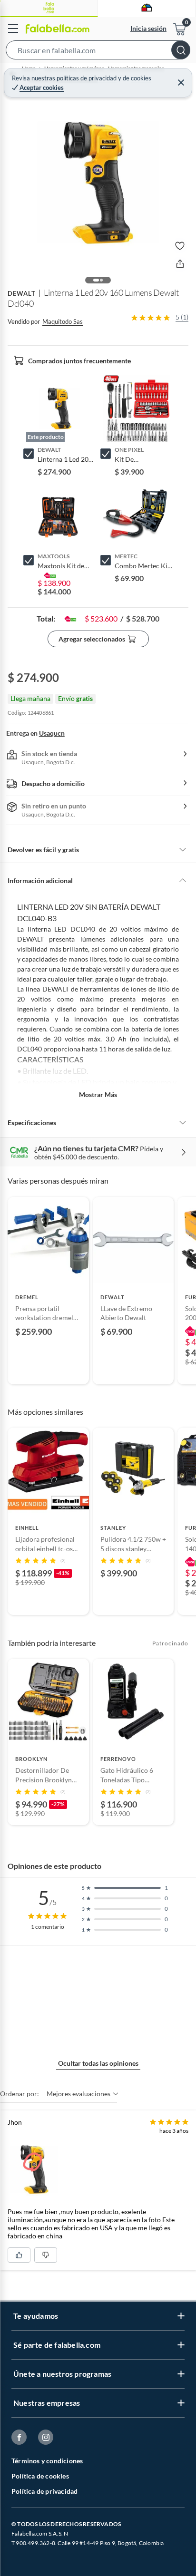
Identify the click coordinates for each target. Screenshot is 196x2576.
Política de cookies (40, 2476)
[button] (98, 52)
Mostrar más (98, 1094)
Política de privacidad (44, 2491)
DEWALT (22, 293)
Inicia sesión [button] (148, 28)
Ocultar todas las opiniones (98, 2063)
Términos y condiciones (47, 2461)
